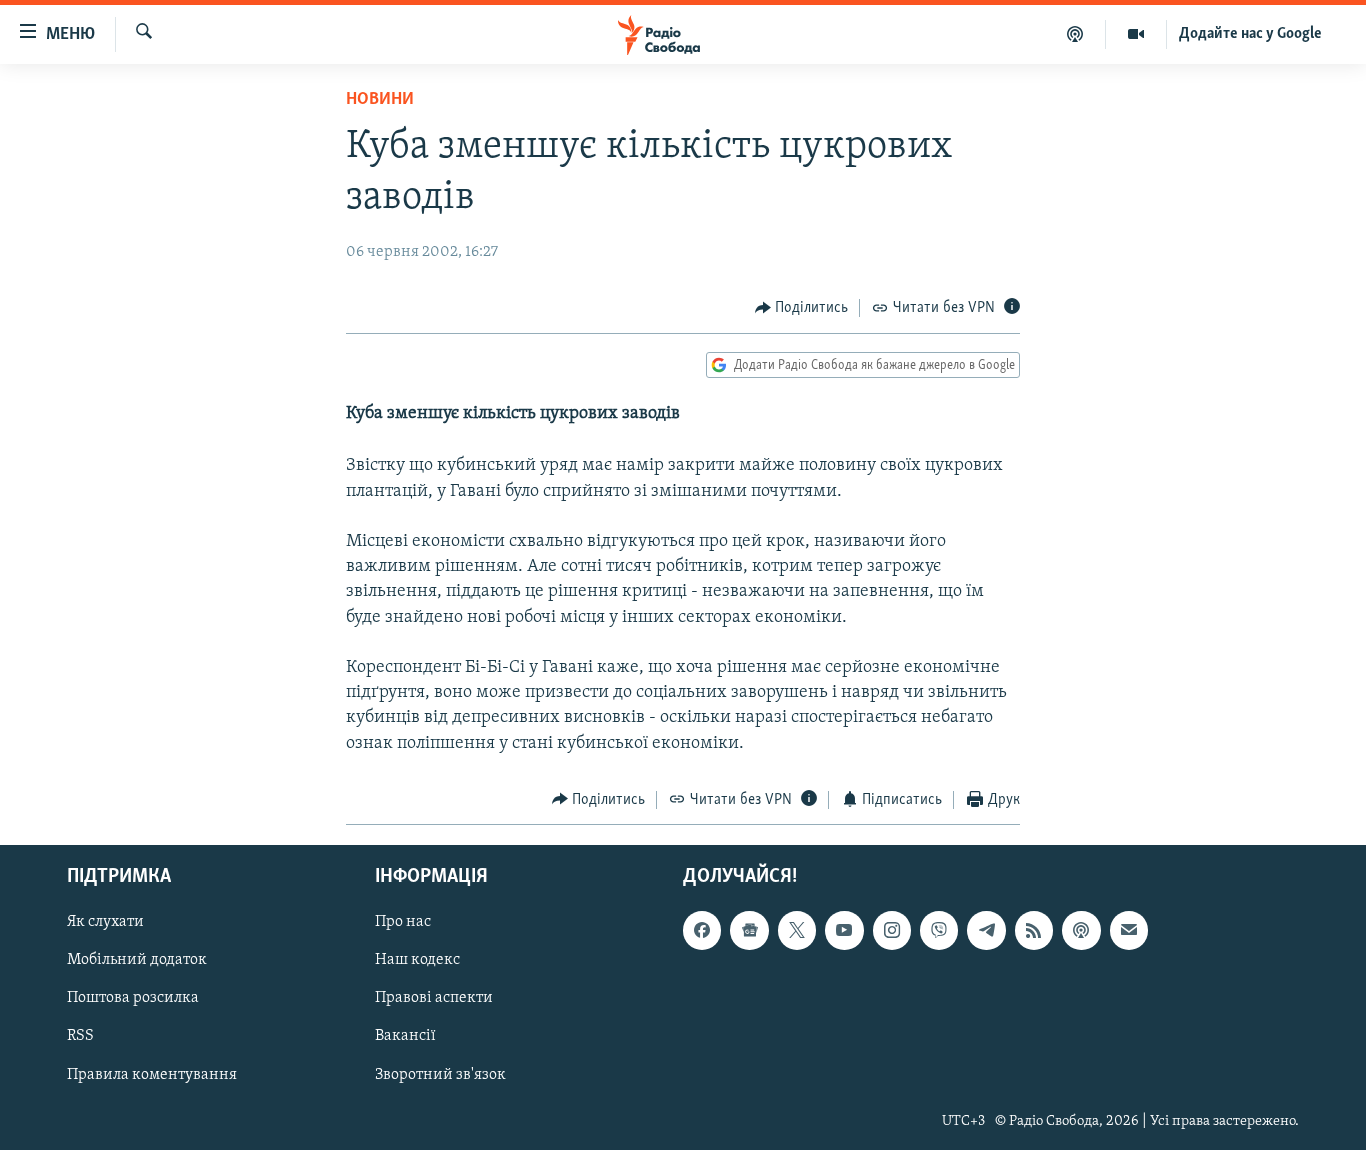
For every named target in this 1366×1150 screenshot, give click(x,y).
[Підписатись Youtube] (844, 931)
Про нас (403, 923)
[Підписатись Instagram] (892, 931)
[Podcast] (1081, 931)
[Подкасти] (1075, 34)
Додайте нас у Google (1250, 34)
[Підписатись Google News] (749, 931)
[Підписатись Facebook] (702, 931)
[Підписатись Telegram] (986, 931)
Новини (380, 100)
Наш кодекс (417, 961)
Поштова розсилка (133, 999)
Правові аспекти (434, 999)
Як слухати (105, 923)
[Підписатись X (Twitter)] (797, 931)
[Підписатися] (1129, 931)
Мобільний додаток (137, 961)
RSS (80, 1037)
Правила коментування (152, 1075)
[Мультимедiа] (1136, 34)
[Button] (802, 308)
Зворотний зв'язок (440, 1075)
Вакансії (405, 1037)
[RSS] (1034, 931)
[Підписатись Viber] (939, 931)
